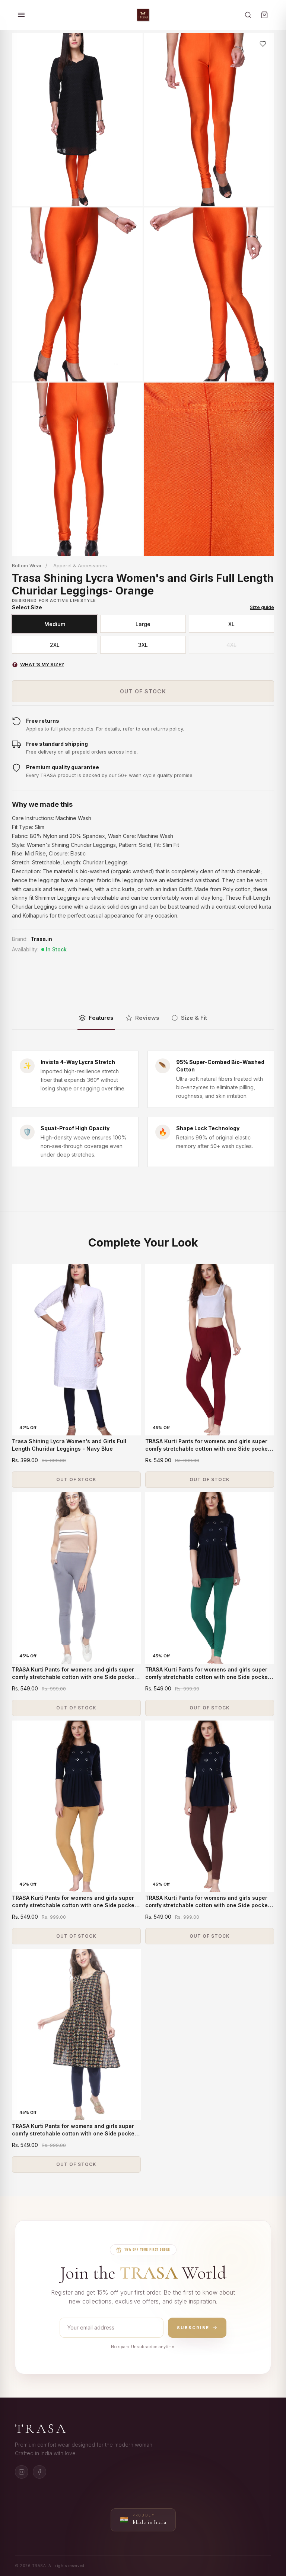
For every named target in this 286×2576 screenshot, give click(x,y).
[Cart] (264, 15)
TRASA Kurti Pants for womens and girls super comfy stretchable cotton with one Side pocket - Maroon (209, 1448)
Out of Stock (143, 691)
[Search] (248, 15)
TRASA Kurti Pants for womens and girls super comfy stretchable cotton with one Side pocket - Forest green (209, 1677)
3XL (143, 645)
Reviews (147, 1018)
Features (101, 1018)
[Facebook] (39, 2472)
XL (231, 624)
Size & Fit (194, 1018)
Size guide (262, 607)
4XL (231, 645)
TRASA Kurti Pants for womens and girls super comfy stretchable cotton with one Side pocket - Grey (76, 1677)
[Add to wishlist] (263, 44)
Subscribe (193, 2328)
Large (143, 624)
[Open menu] (21, 15)
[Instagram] (22, 2472)
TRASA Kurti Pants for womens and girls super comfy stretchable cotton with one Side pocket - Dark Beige (76, 1905)
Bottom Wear (27, 565)
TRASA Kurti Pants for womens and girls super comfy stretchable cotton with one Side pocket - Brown (209, 1905)
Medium (55, 624)
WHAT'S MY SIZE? (39, 664)
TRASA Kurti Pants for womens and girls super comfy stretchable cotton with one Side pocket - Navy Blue (76, 2133)
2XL (55, 645)
